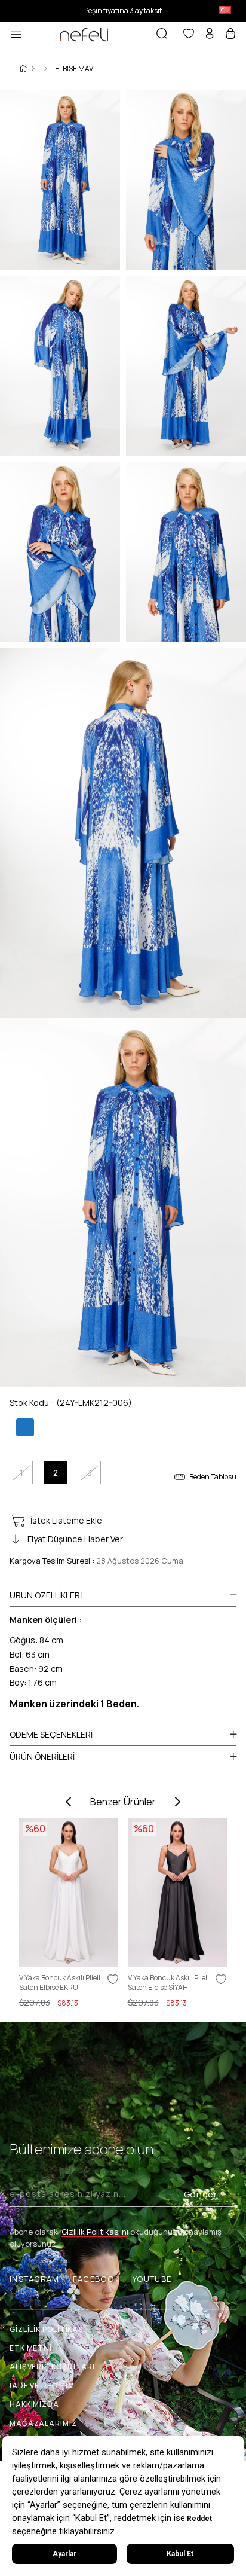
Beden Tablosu (213, 1477)
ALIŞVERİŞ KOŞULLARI (52, 2366)
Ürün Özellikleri (46, 1595)
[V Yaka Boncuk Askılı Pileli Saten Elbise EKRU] (69, 1893)
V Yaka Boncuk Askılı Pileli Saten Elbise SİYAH (168, 1983)
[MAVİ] (24, 1428)
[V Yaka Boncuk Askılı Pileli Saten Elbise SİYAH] (178, 1893)
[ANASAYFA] (33, 69)
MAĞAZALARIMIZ (43, 2423)
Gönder (201, 2194)
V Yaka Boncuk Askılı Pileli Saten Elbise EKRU (60, 1983)
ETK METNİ (31, 2348)
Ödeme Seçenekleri (51, 1734)
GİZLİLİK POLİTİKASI (47, 2329)
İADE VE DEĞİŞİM (42, 2386)
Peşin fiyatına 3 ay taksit (123, 10)
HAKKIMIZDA (34, 2404)
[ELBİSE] (46, 69)
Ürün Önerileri (42, 1756)
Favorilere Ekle (113, 1979)
